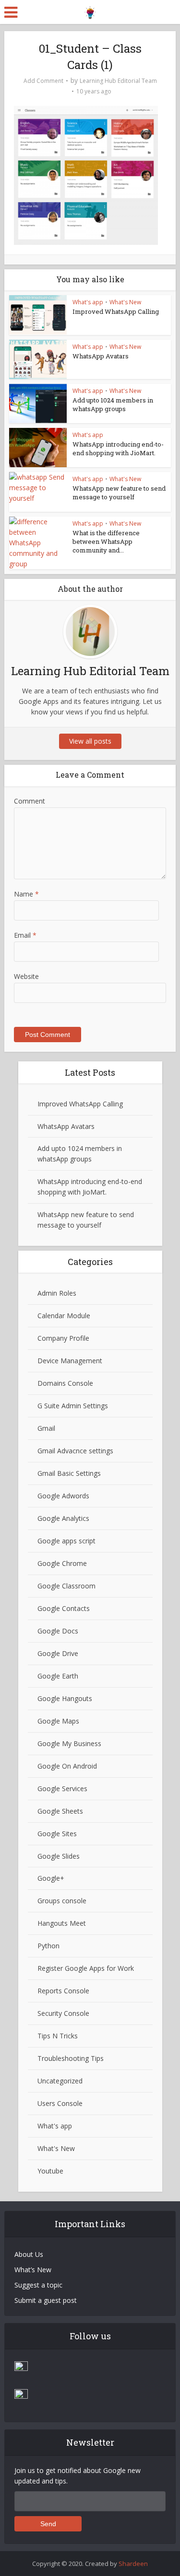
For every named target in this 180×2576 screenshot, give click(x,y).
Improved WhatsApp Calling (116, 311)
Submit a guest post (46, 2300)
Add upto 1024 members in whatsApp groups (113, 404)
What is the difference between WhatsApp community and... (106, 541)
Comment (30, 801)
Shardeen (133, 2564)
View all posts (90, 741)
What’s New (33, 2270)
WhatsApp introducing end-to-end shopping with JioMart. (118, 448)
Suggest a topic (38, 2285)
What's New (125, 302)
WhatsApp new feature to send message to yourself (119, 493)
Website (26, 976)
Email (25, 935)
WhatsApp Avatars (101, 356)
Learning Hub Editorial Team (118, 81)
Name (26, 894)
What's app (88, 302)
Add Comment (43, 81)
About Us (29, 2254)
